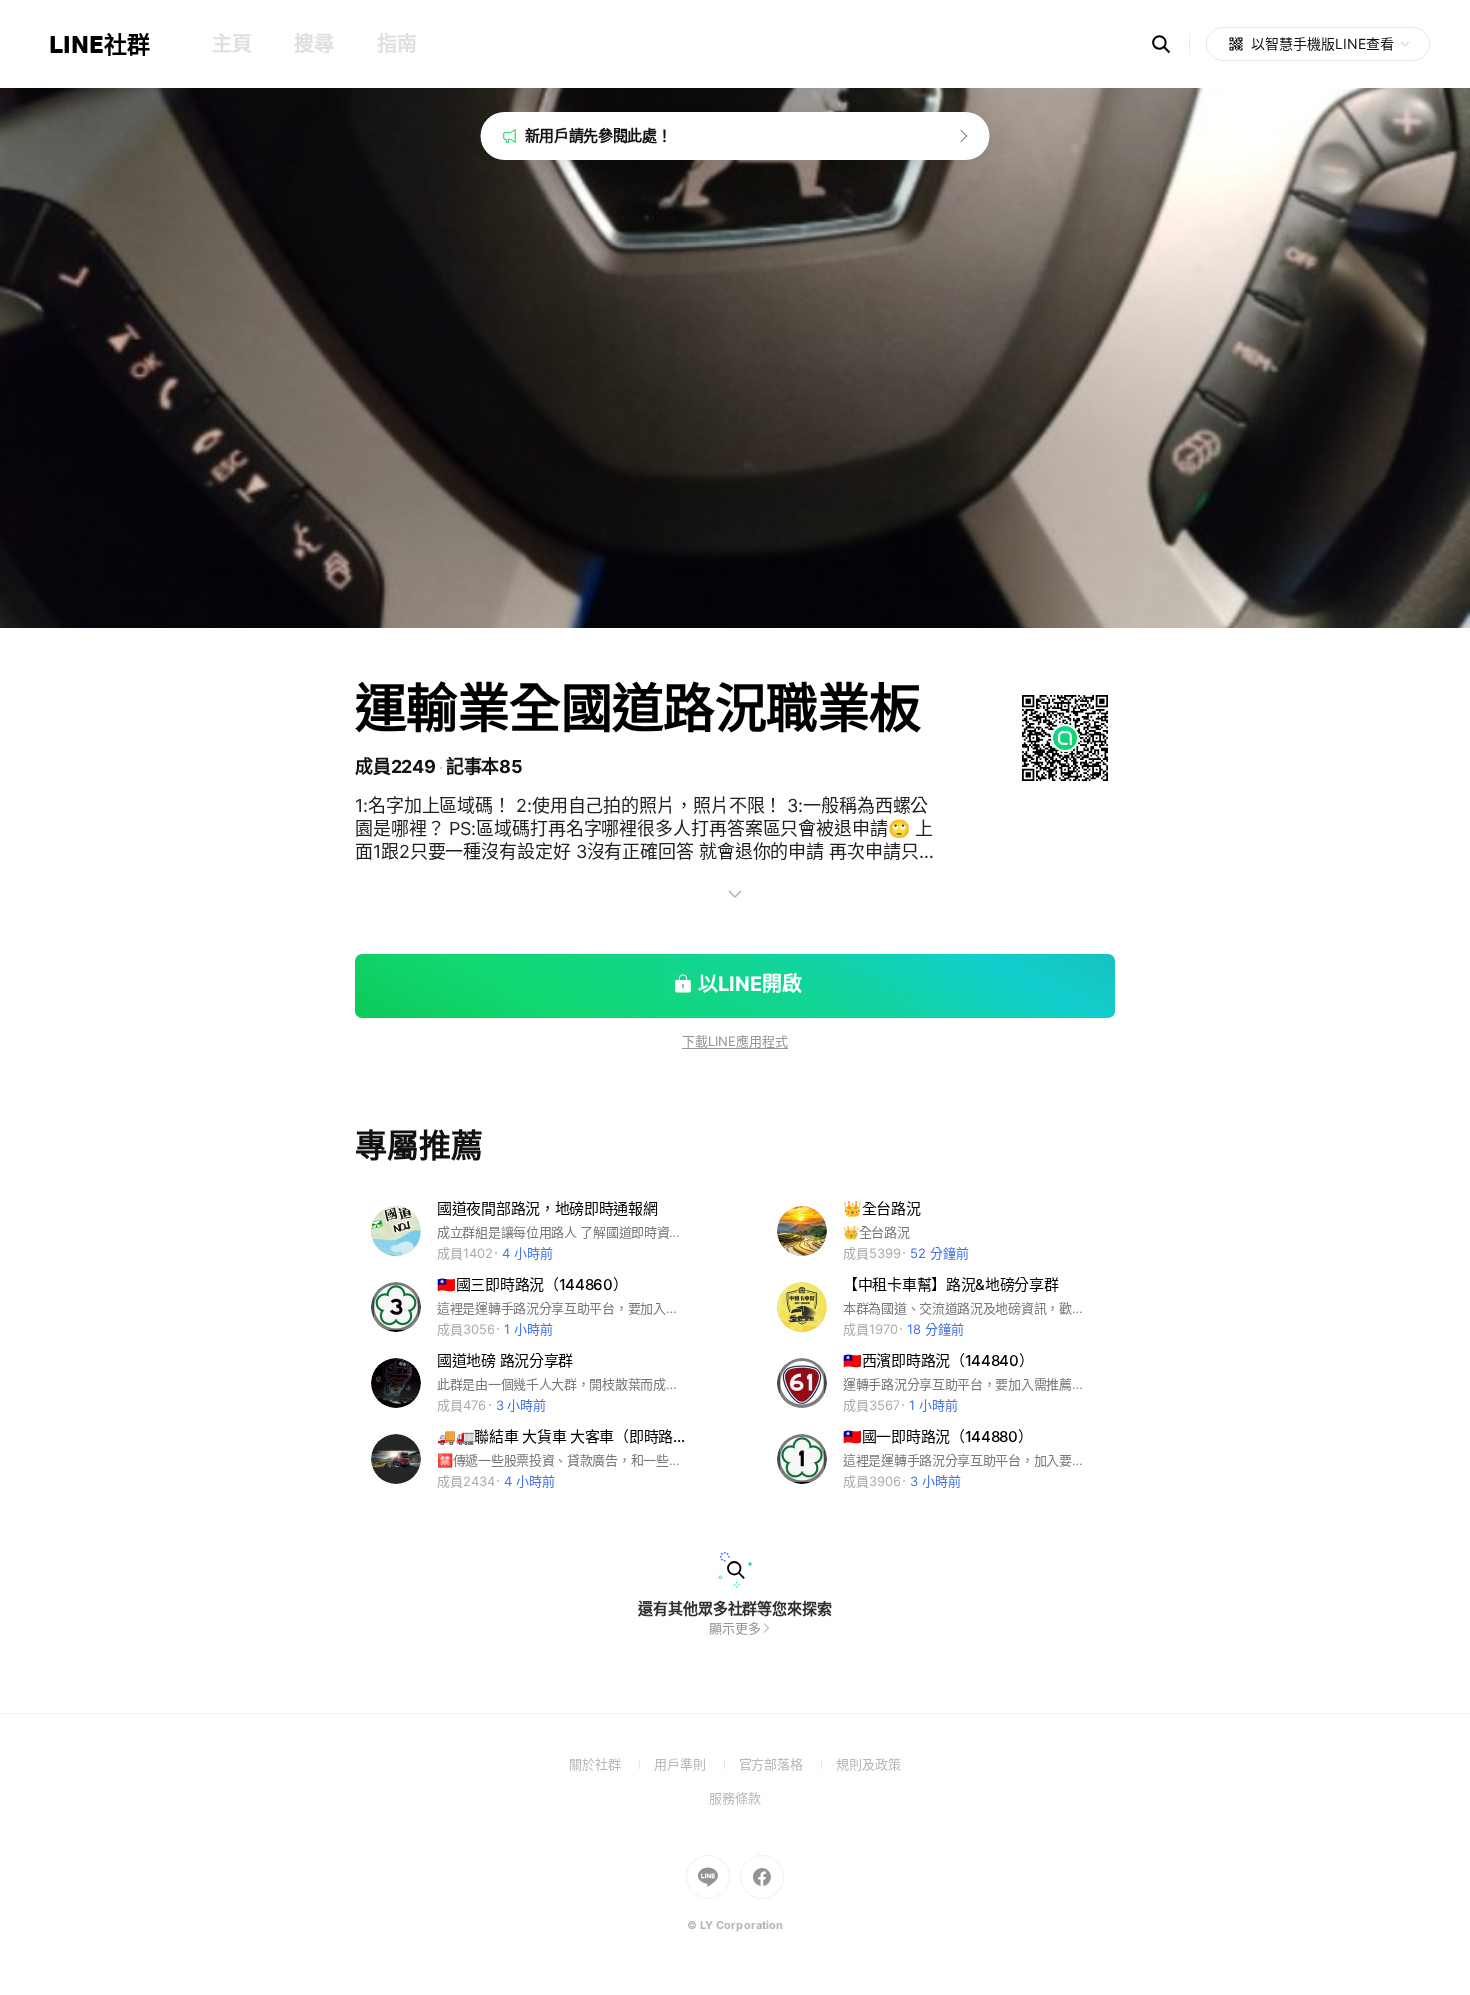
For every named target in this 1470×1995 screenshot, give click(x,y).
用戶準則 (696, 1764)
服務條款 (735, 1798)
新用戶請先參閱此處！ (598, 135)
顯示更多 (735, 1628)
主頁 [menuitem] (231, 44)
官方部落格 (787, 1764)
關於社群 (611, 1764)
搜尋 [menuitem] (313, 44)
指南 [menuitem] (396, 44)
